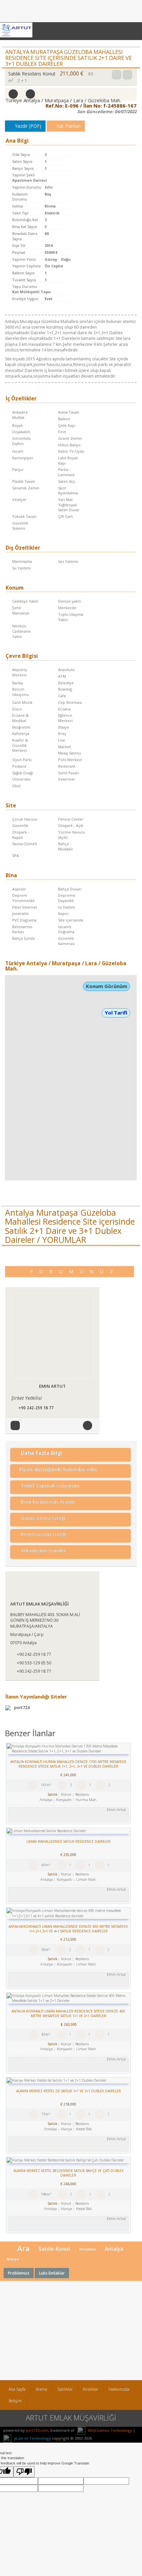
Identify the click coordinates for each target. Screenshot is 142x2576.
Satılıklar (65, 2389)
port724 (21, 1708)
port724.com (37, 2430)
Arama (41, 2389)
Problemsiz (19, 2273)
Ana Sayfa (17, 2389)
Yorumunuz (75, 1271)
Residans (88, 2249)
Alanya (13, 2259)
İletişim (15, 2401)
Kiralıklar (91, 2389)
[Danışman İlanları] (16, 1425)
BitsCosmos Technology (110, 2430)
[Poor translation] (24, 2472)
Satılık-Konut (54, 2249)
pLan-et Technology (32, 2438)
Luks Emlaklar (52, 2273)
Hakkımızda (119, 2389)
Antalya (114, 2249)
